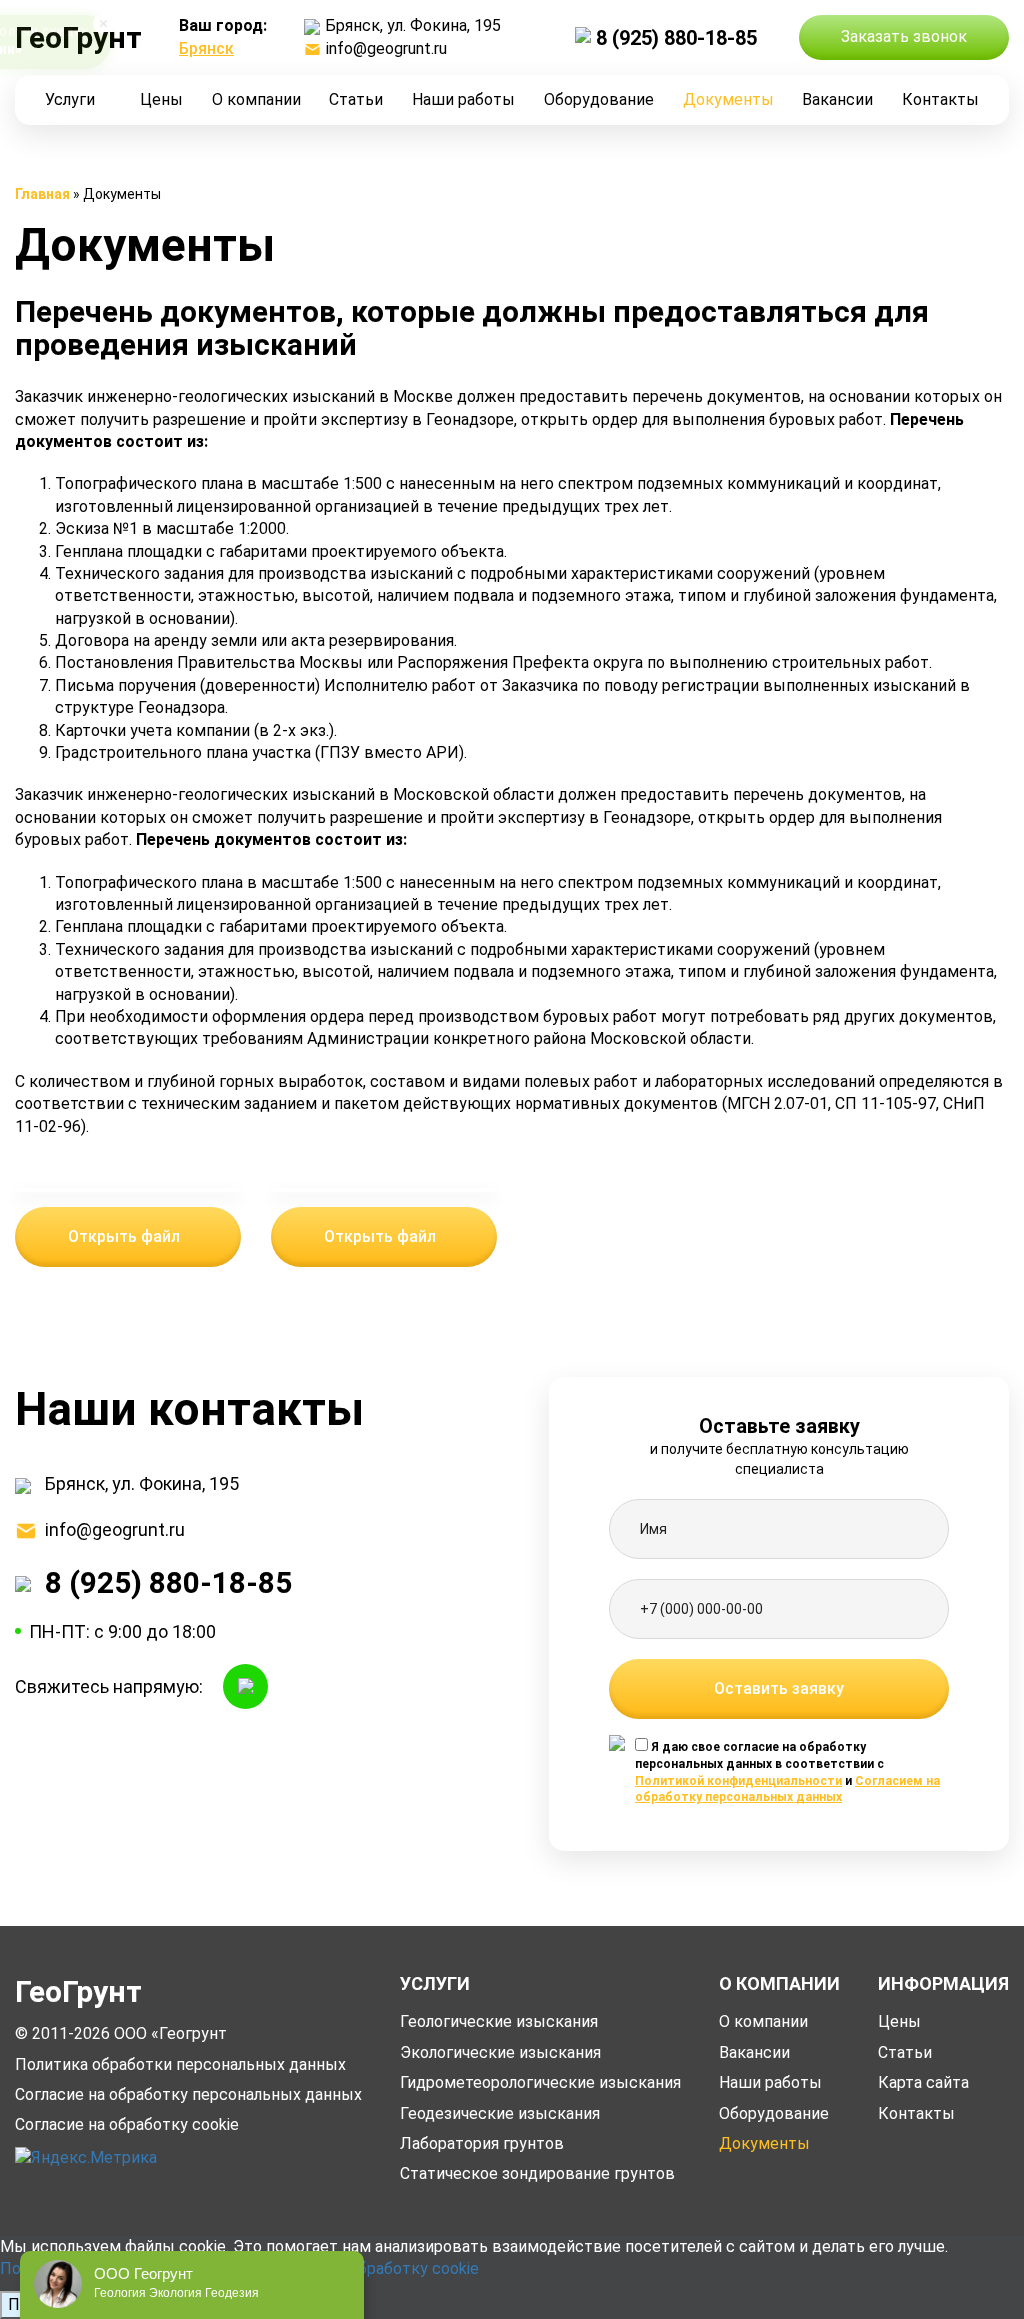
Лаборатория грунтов (482, 2143)
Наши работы (463, 99)
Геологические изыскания (499, 2021)
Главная (42, 194)
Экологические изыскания (500, 2052)
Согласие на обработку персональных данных (188, 2094)
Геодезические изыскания (500, 2113)
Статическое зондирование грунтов (537, 2173)
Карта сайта (923, 2082)
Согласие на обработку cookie (127, 2124)
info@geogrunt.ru (386, 48)
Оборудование (599, 99)
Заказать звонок (904, 36)
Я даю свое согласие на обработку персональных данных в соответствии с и (787, 1772)
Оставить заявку (779, 1688)
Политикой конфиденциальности (738, 1781)
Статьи (356, 99)
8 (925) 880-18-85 (676, 38)
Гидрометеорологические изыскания (540, 2082)
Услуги (70, 99)
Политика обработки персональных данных (180, 2064)
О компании (256, 99)
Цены (161, 99)
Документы (728, 99)
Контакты (940, 99)
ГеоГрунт (78, 1991)
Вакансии (837, 99)
